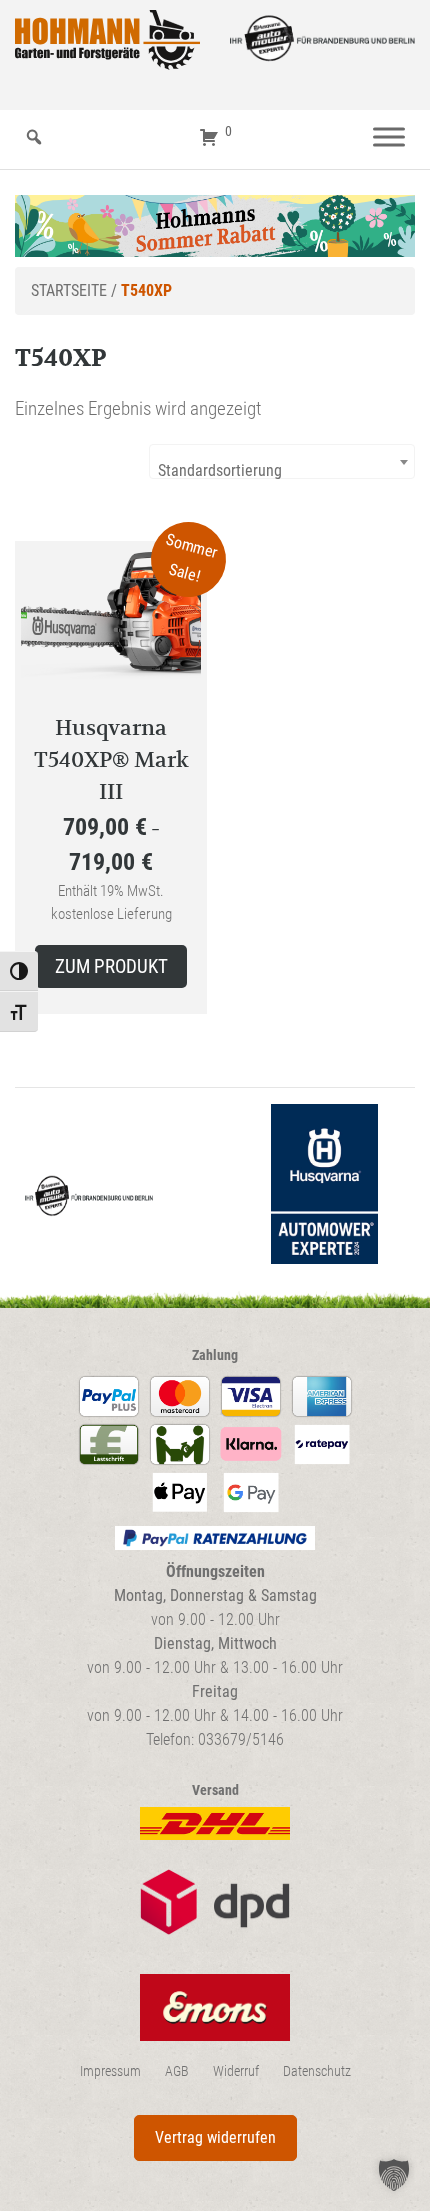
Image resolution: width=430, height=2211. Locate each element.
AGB (177, 2071)
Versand (215, 1790)
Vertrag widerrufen (215, 2137)
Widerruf (236, 2071)
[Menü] (389, 137)
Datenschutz (317, 2071)
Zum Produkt (111, 966)
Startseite (69, 290)
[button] (394, 2175)
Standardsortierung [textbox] (220, 470)
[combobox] (282, 461)
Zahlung (215, 1355)
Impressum (110, 2071)
